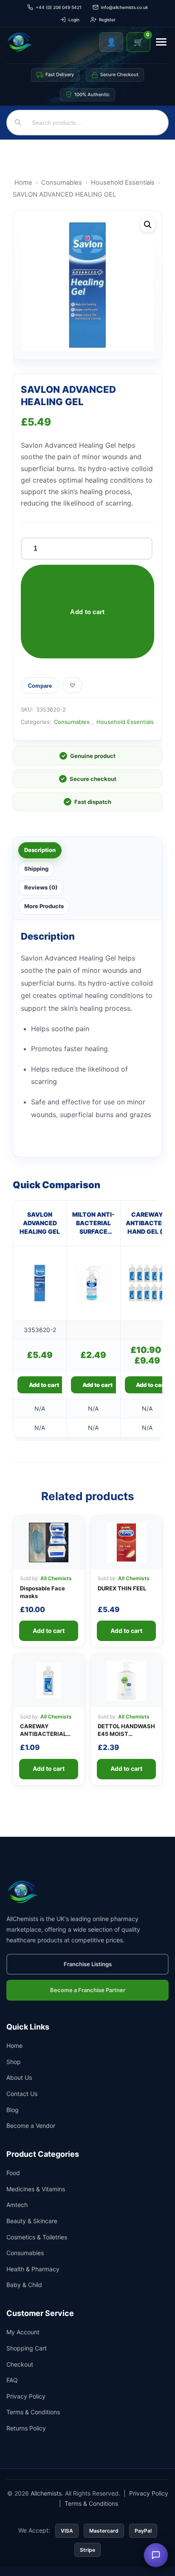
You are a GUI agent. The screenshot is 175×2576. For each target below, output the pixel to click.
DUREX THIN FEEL (122, 1588)
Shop (14, 2062)
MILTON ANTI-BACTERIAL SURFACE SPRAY (93, 1224)
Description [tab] (40, 850)
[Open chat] (156, 2555)
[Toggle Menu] (161, 42)
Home (23, 183)
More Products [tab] (44, 906)
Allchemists (46, 2493)
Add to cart (87, 612)
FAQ (12, 2380)
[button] (148, 225)
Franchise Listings (88, 1964)
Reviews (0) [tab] (41, 887)
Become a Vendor (31, 2126)
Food (13, 2173)
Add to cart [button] (44, 1385)
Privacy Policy (26, 2396)
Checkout (20, 2364)
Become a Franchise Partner (88, 1990)
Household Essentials (123, 183)
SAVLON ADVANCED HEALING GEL (40, 1223)
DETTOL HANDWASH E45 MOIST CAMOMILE (126, 1734)
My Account (23, 2332)
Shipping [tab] (36, 869)
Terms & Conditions (33, 2412)
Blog (13, 2110)
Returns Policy (26, 2428)
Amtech (17, 2205)
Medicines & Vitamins (36, 2189)
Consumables (62, 183)
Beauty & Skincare (32, 2221)
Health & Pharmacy (33, 2269)
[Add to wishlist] (72, 685)
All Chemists (56, 1578)
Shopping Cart (27, 2348)
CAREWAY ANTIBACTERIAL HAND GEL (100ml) (45, 1734)
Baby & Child (24, 2285)
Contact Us (22, 2094)
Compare (40, 686)
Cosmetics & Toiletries (37, 2237)
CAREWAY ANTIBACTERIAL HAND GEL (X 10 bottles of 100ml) (147, 1224)
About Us (19, 2077)
